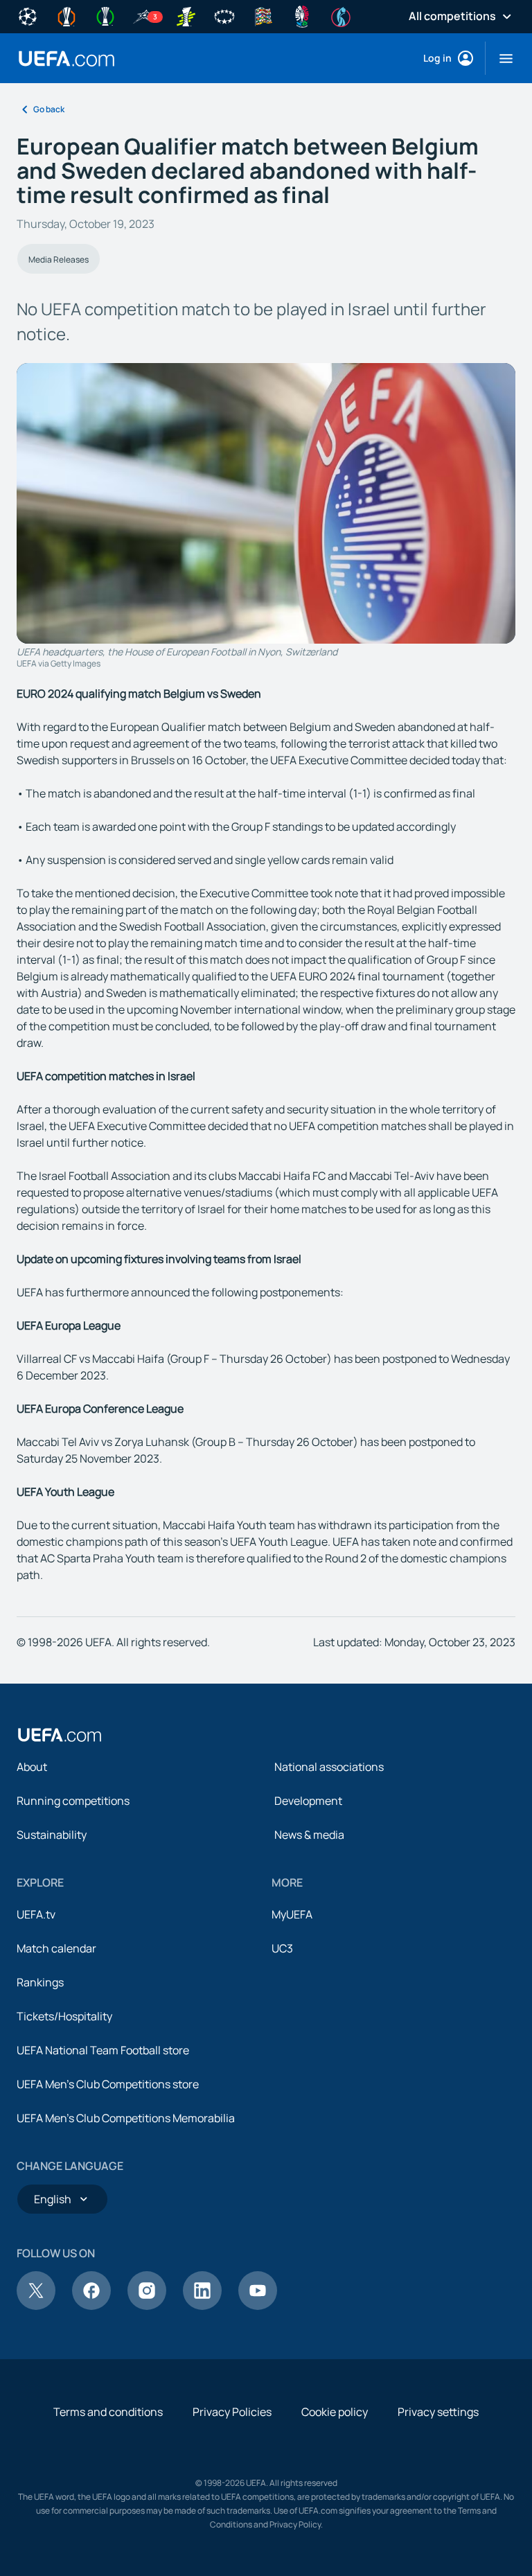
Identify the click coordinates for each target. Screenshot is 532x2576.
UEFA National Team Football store (103, 2050)
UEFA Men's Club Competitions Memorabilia (126, 2118)
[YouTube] (258, 2306)
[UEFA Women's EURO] (341, 15)
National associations (329, 1767)
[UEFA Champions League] (28, 15)
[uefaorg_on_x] (36, 2306)
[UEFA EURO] (302, 15)
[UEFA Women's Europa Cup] (186, 15)
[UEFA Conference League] (105, 15)
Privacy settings (438, 2412)
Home (66, 59)
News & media (309, 1835)
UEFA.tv (36, 1914)
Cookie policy (335, 2412)
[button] (500, 58)
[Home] (60, 1735)
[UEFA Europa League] (66, 15)
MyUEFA (292, 1914)
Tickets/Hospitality (64, 2016)
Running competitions (73, 1801)
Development (308, 1801)
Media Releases (59, 259)
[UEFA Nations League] (263, 15)
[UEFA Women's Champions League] (224, 15)
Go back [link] (49, 109)
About (32, 1767)
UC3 (282, 1948)
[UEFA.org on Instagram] (147, 2306)
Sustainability (52, 1835)
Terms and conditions (108, 2412)
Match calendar (56, 1948)
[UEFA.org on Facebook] (91, 2306)
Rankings (40, 1982)
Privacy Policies (232, 2412)
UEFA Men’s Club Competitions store (108, 2084)
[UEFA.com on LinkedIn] (202, 2306)
